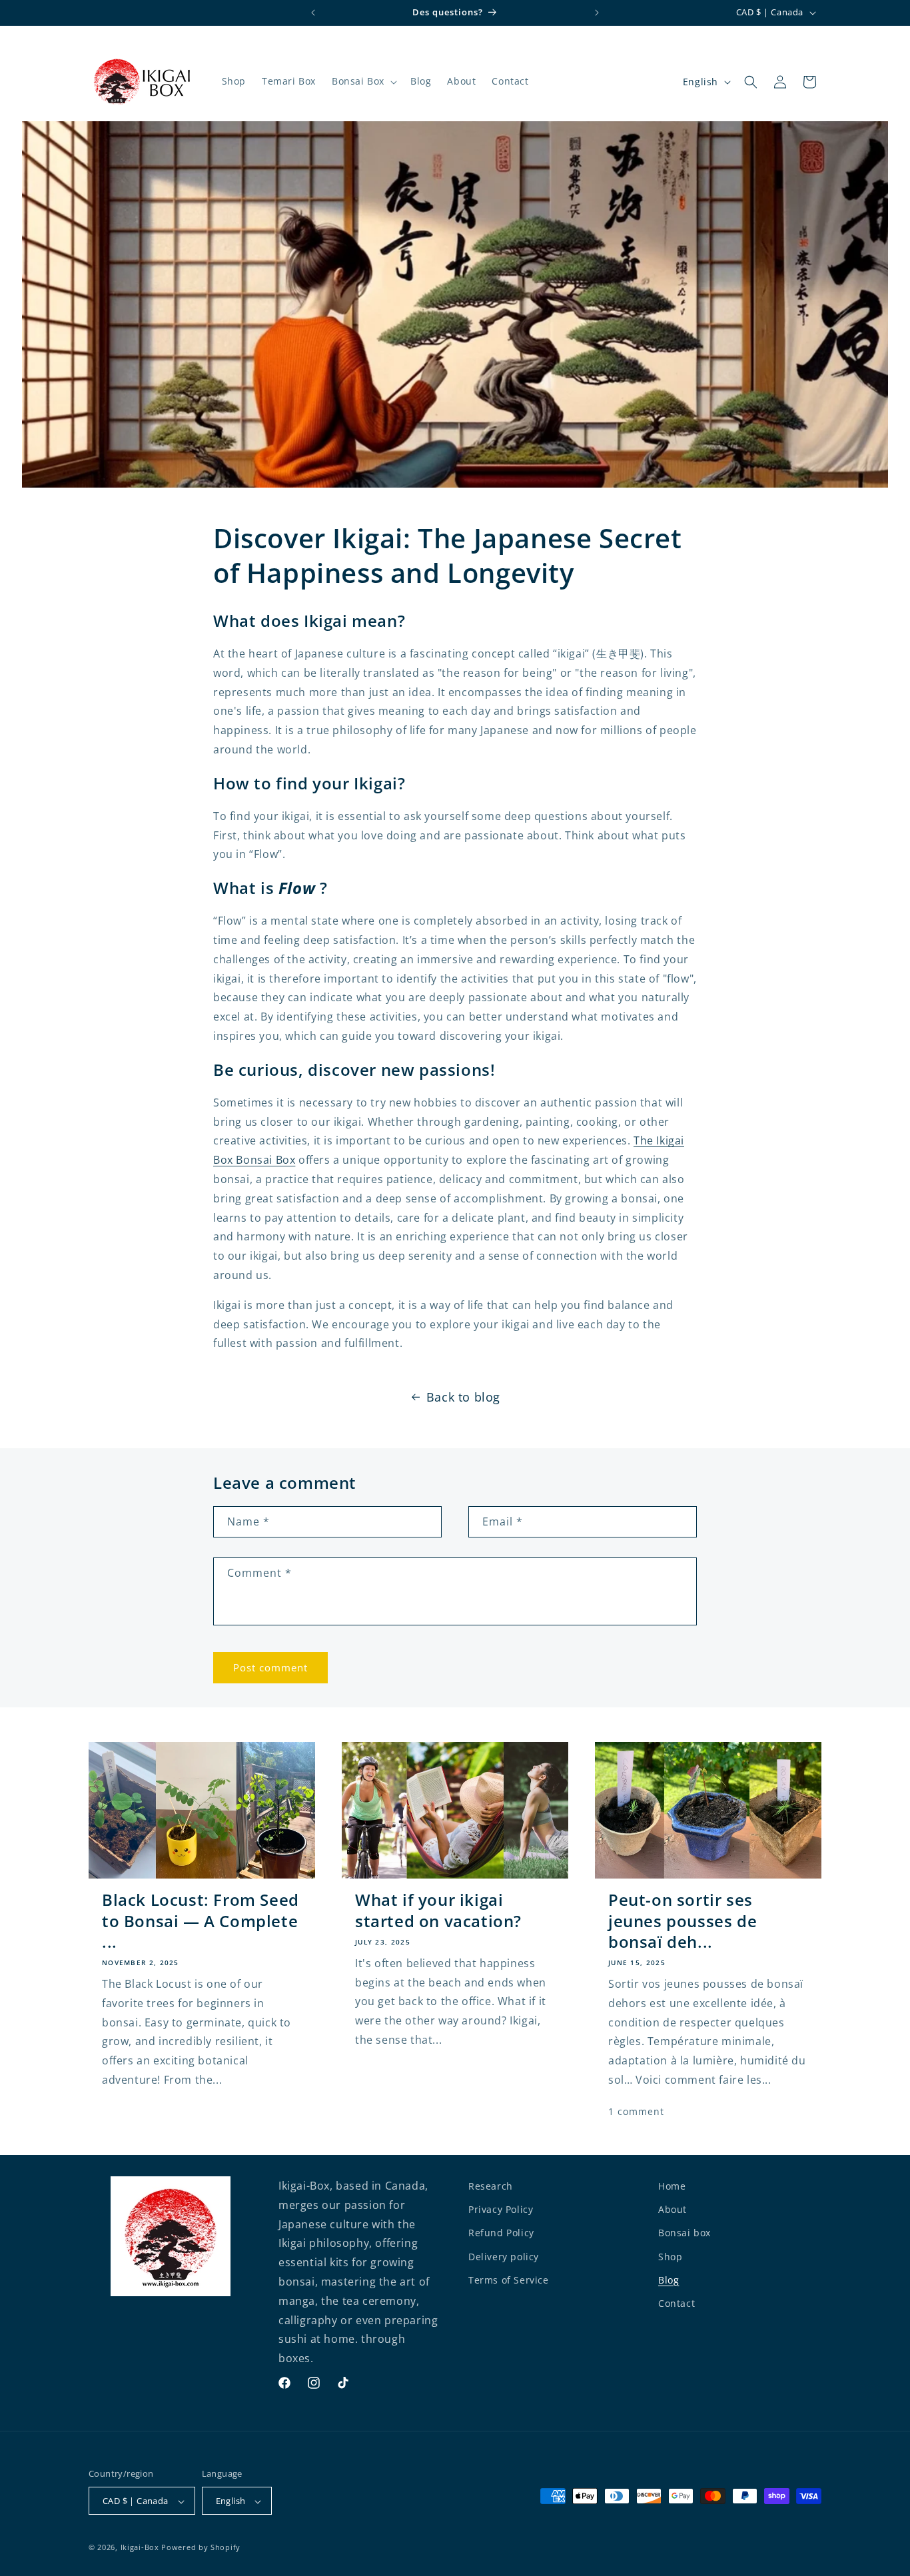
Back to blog (463, 1397)
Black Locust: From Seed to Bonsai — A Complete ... (201, 1921)
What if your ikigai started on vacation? (438, 1910)
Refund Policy (501, 2233)
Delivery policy (504, 2257)
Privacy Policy (501, 2209)
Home (672, 2186)
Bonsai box (684, 2233)
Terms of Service (509, 2280)
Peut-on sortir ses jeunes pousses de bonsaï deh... (682, 1921)
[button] (363, 81)
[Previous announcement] (313, 13)
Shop (670, 2257)
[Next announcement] (597, 13)
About (673, 2209)
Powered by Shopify (201, 2548)
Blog (669, 2280)
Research (491, 2186)
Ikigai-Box (140, 2548)
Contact (677, 2303)
